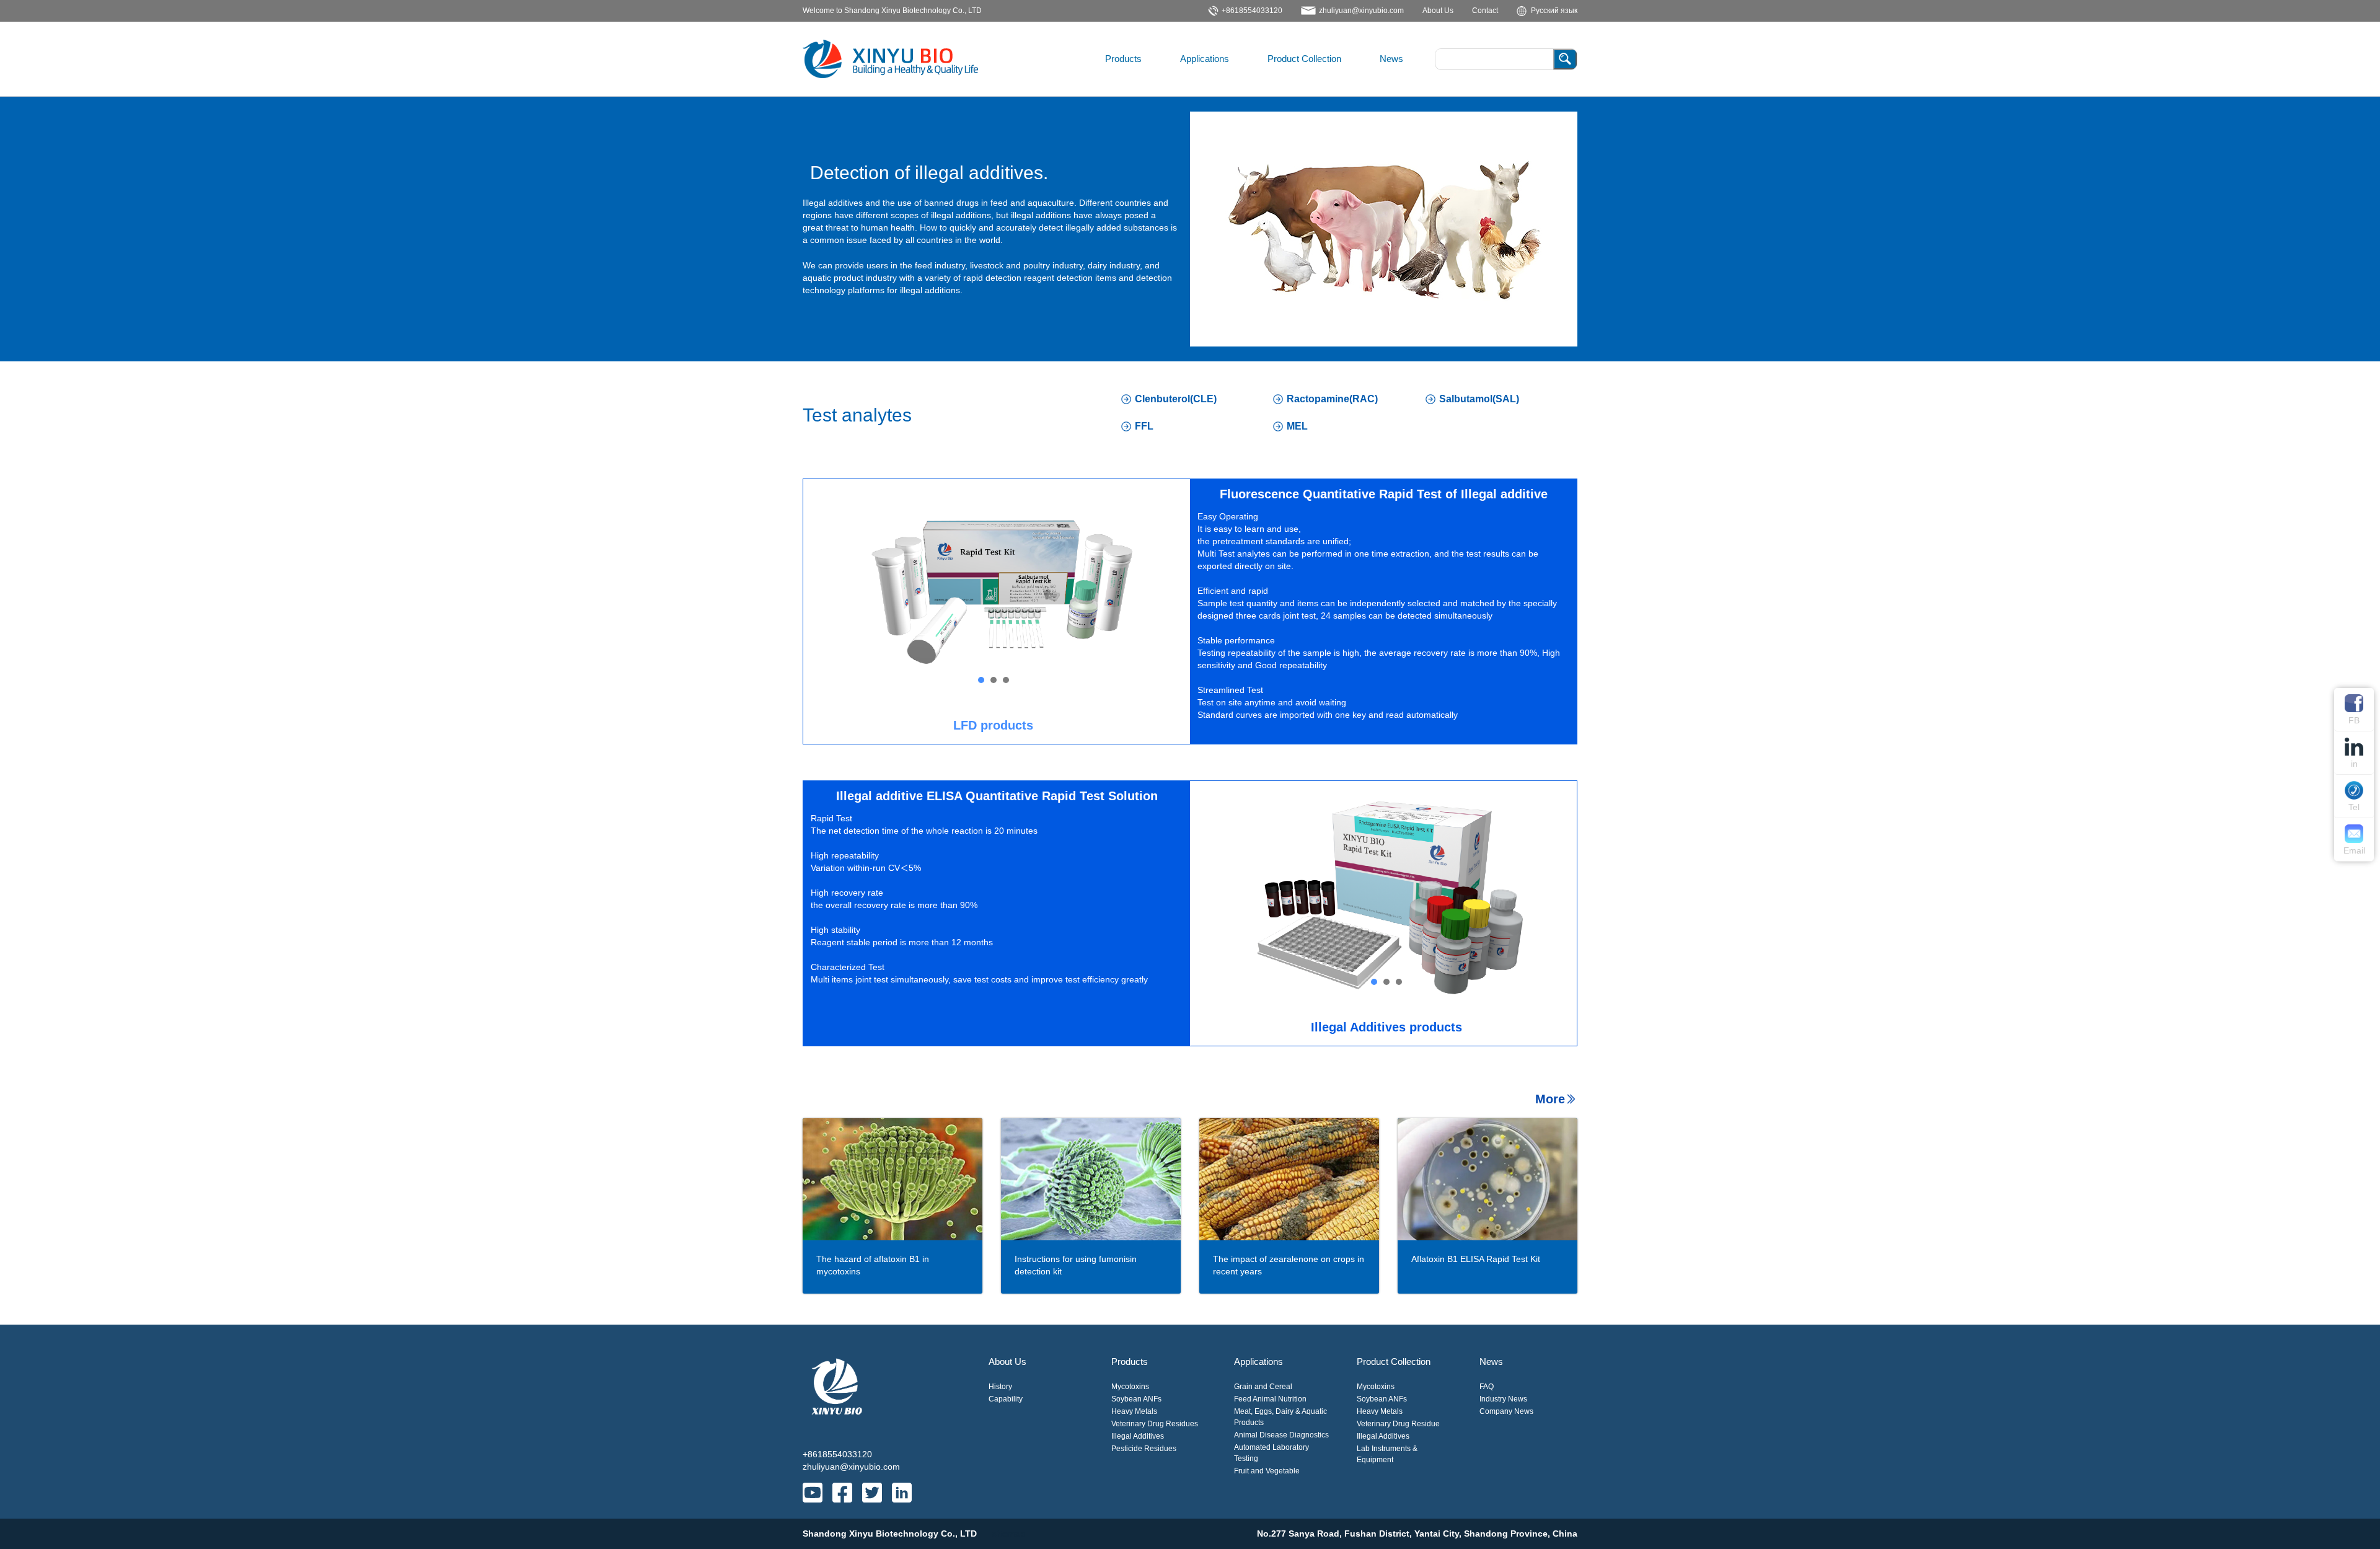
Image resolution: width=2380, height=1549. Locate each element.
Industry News (1503, 1399)
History (1000, 1387)
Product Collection (1304, 59)
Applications (1205, 59)
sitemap (1008, 1534)
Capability (1006, 1399)
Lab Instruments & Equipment (1387, 1454)
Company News (1506, 1411)
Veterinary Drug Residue (1398, 1424)
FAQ (1487, 1387)
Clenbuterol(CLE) (1176, 399)
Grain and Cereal (1263, 1387)
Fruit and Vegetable (1267, 1471)
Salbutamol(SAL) (1479, 399)
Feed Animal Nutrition (1270, 1399)
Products (1123, 59)
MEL (1297, 426)
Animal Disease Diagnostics (1281, 1435)
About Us (1007, 1361)
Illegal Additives (1138, 1436)
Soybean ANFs (1136, 1399)
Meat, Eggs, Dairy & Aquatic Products (1280, 1417)
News (1391, 59)
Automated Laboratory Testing (1272, 1453)
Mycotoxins (1130, 1387)
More (1550, 1099)
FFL (1144, 426)
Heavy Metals (1134, 1411)
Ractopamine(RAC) (1332, 399)
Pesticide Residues (1144, 1449)
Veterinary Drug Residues (1155, 1424)
